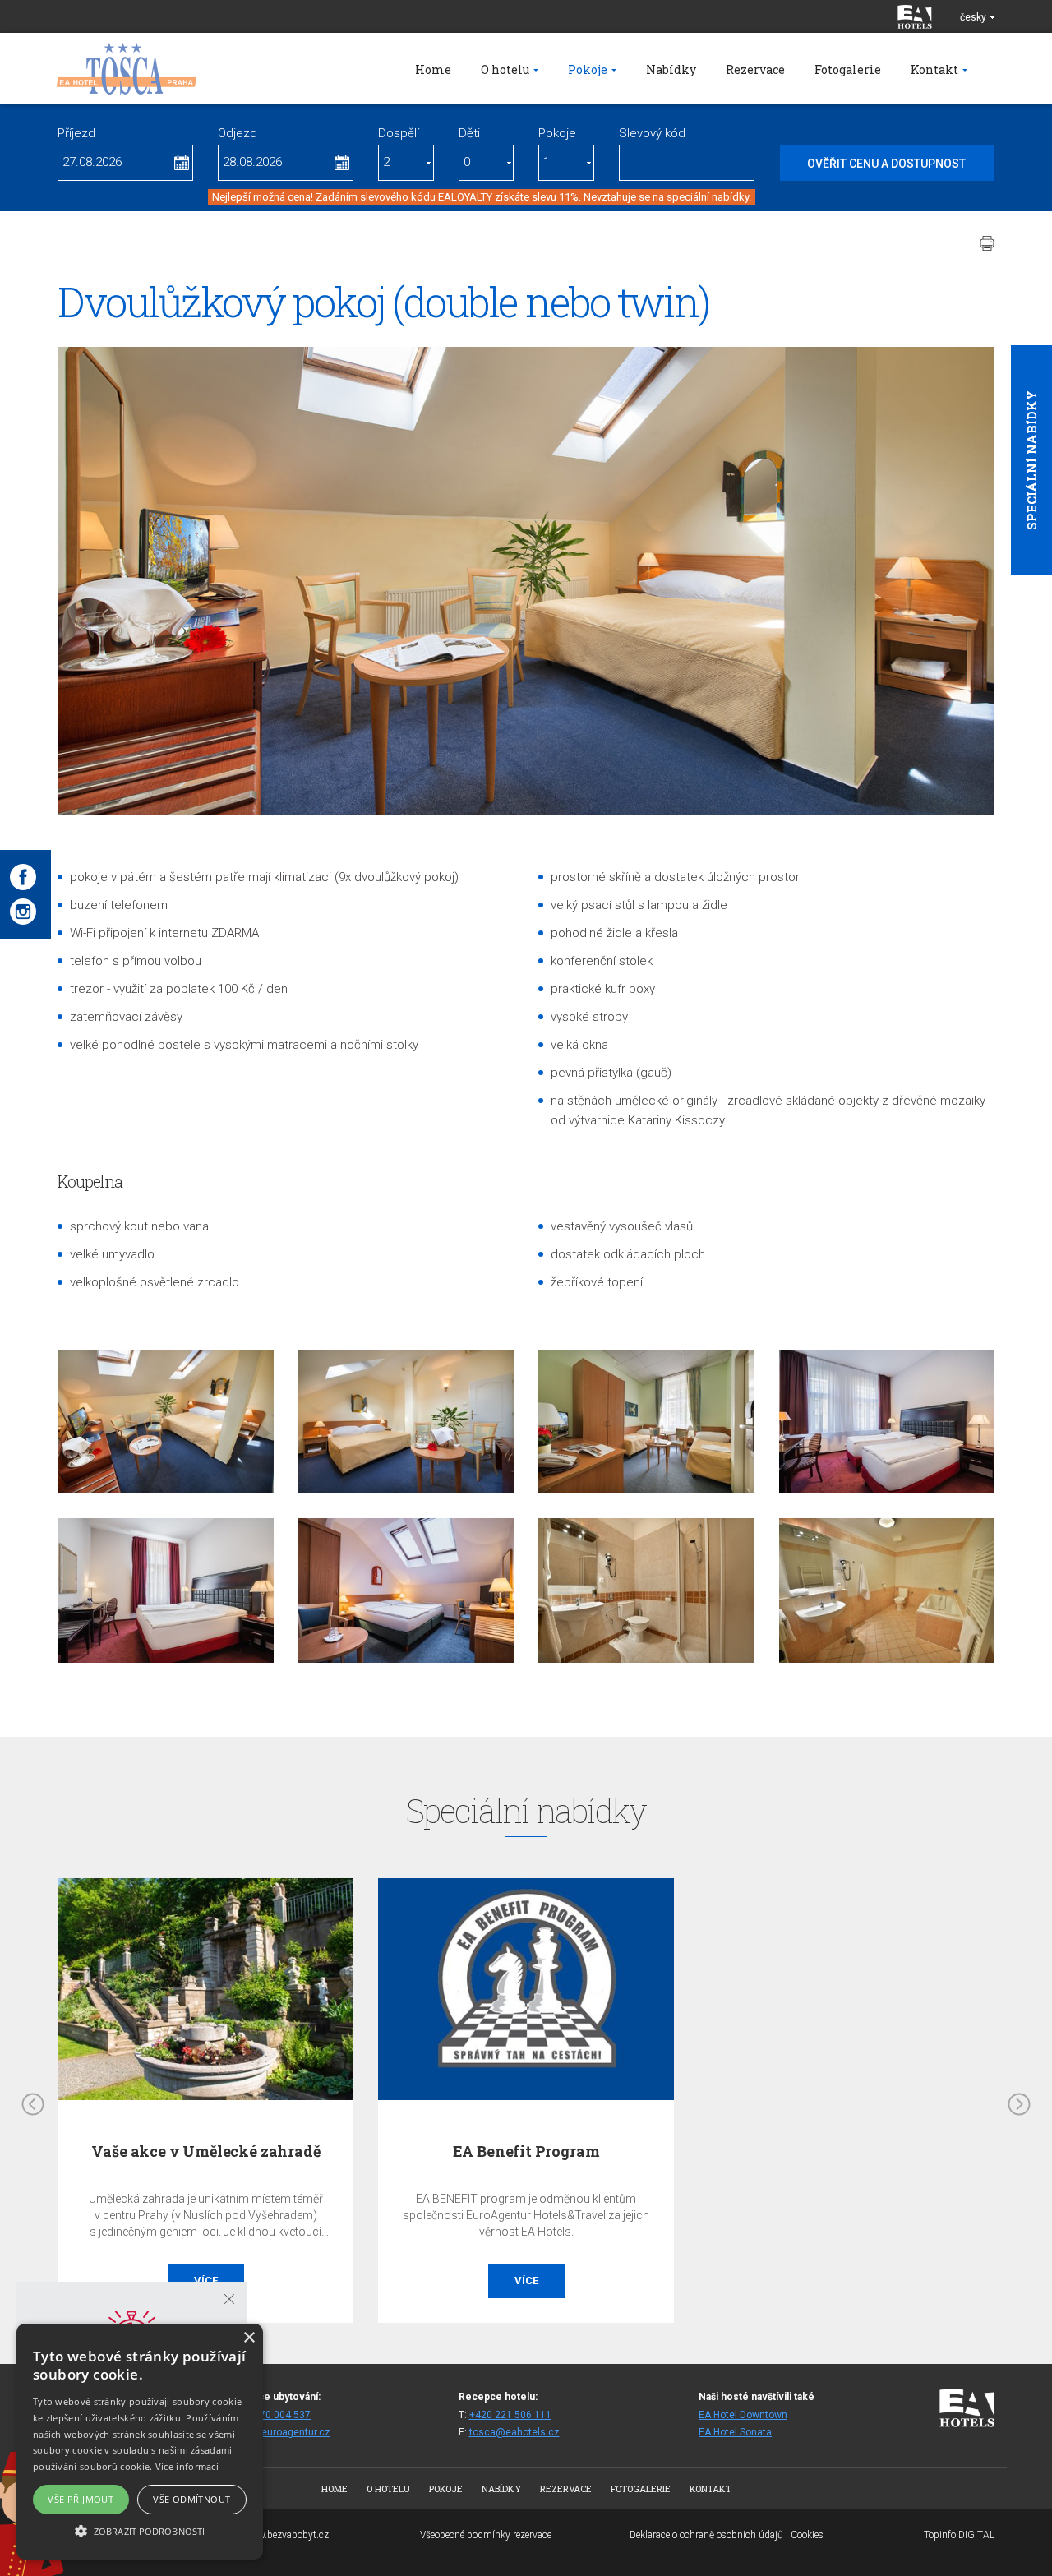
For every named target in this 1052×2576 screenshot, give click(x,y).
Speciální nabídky (1031, 460)
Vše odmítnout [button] (191, 2499)
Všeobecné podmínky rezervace (486, 2535)
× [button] (249, 2338)
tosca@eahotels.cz (514, 2432)
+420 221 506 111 (510, 2415)
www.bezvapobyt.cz (286, 2535)
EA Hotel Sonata (735, 2432)
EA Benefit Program (526, 2151)
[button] (140, 2530)
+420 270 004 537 (270, 2415)
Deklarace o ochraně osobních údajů (706, 2535)
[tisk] (987, 243)
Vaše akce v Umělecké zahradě (206, 2151)
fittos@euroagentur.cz (279, 2432)
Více (206, 2281)
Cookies (807, 2535)
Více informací (187, 2466)
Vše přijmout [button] (81, 2499)
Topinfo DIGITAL (959, 2535)
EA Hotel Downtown (743, 2415)
